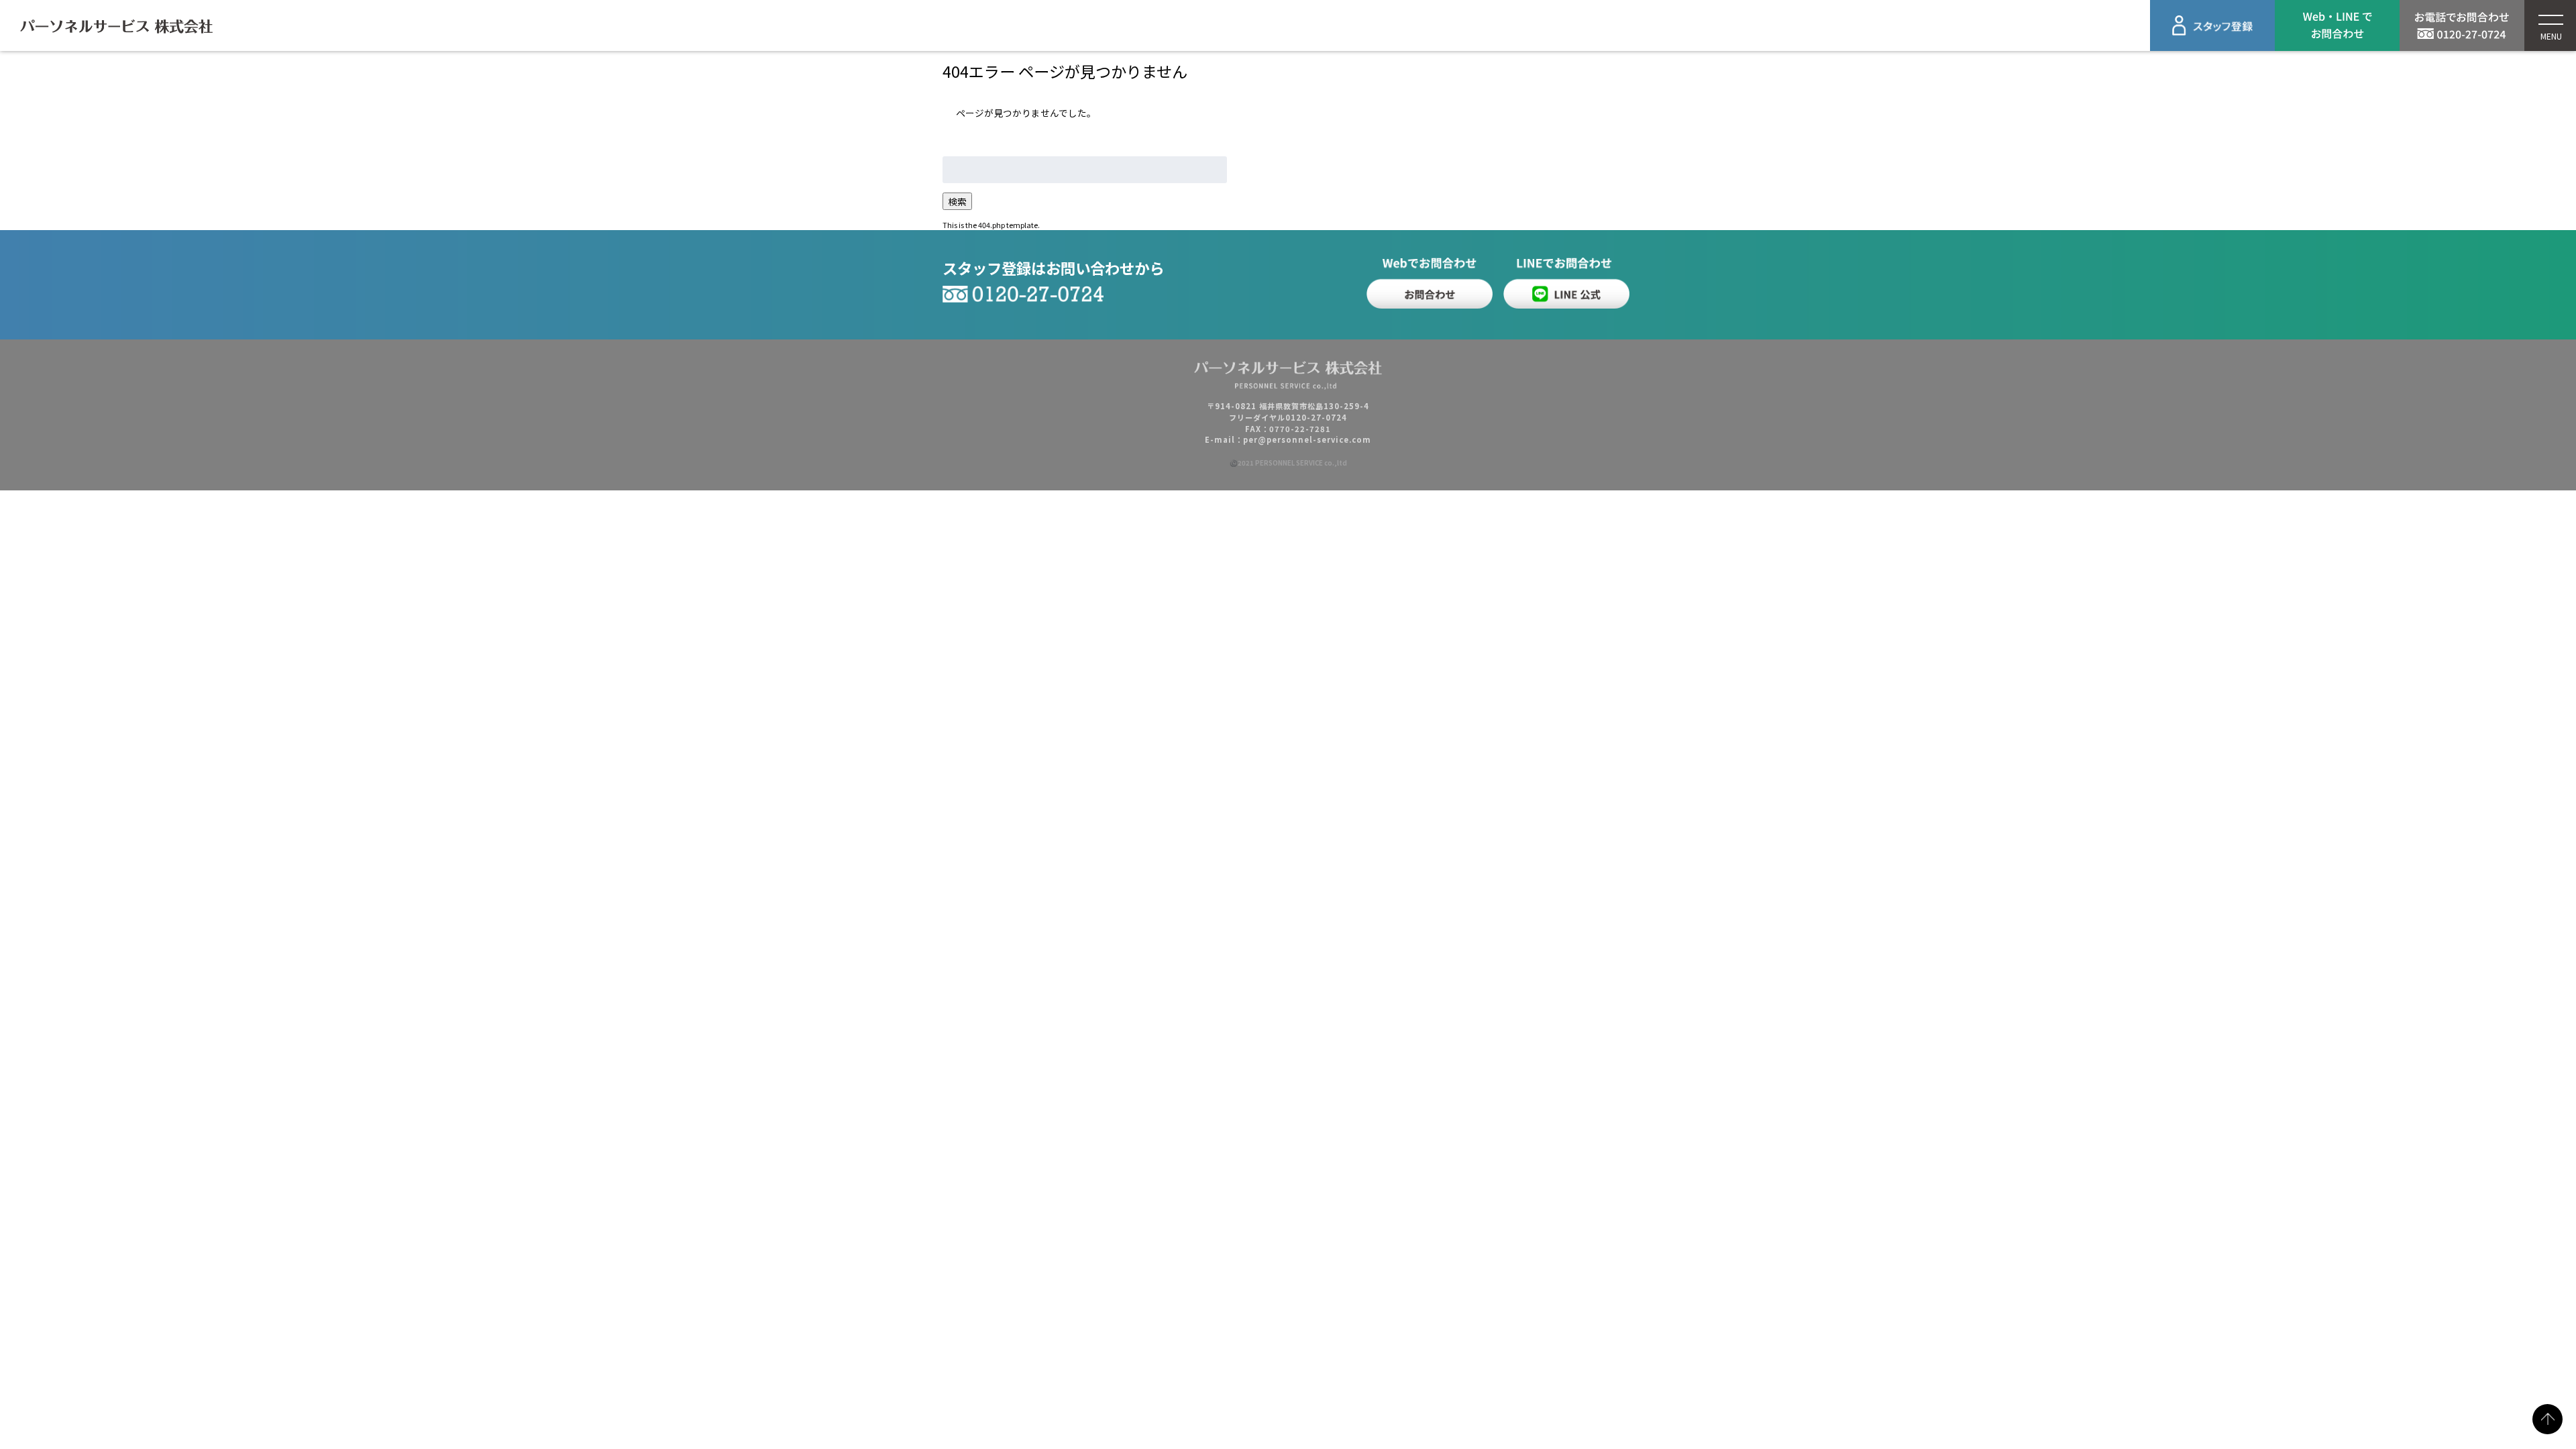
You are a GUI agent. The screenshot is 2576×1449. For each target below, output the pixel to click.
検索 (957, 201)
